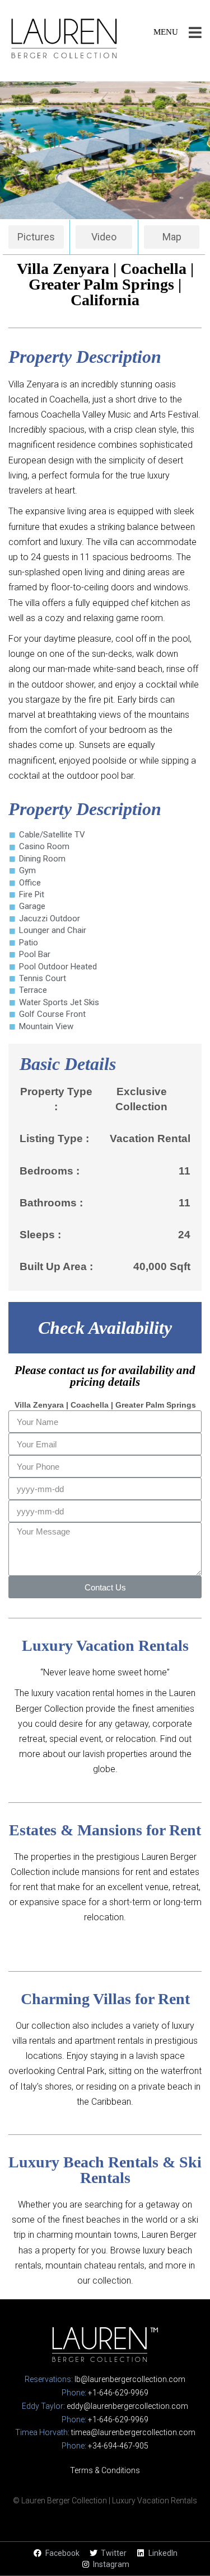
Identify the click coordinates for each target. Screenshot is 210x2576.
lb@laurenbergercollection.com (130, 2379)
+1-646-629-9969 (118, 2393)
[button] (36, 237)
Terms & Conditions (105, 2470)
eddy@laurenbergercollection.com (127, 2406)
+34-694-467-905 (118, 2446)
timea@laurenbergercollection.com (133, 2432)
